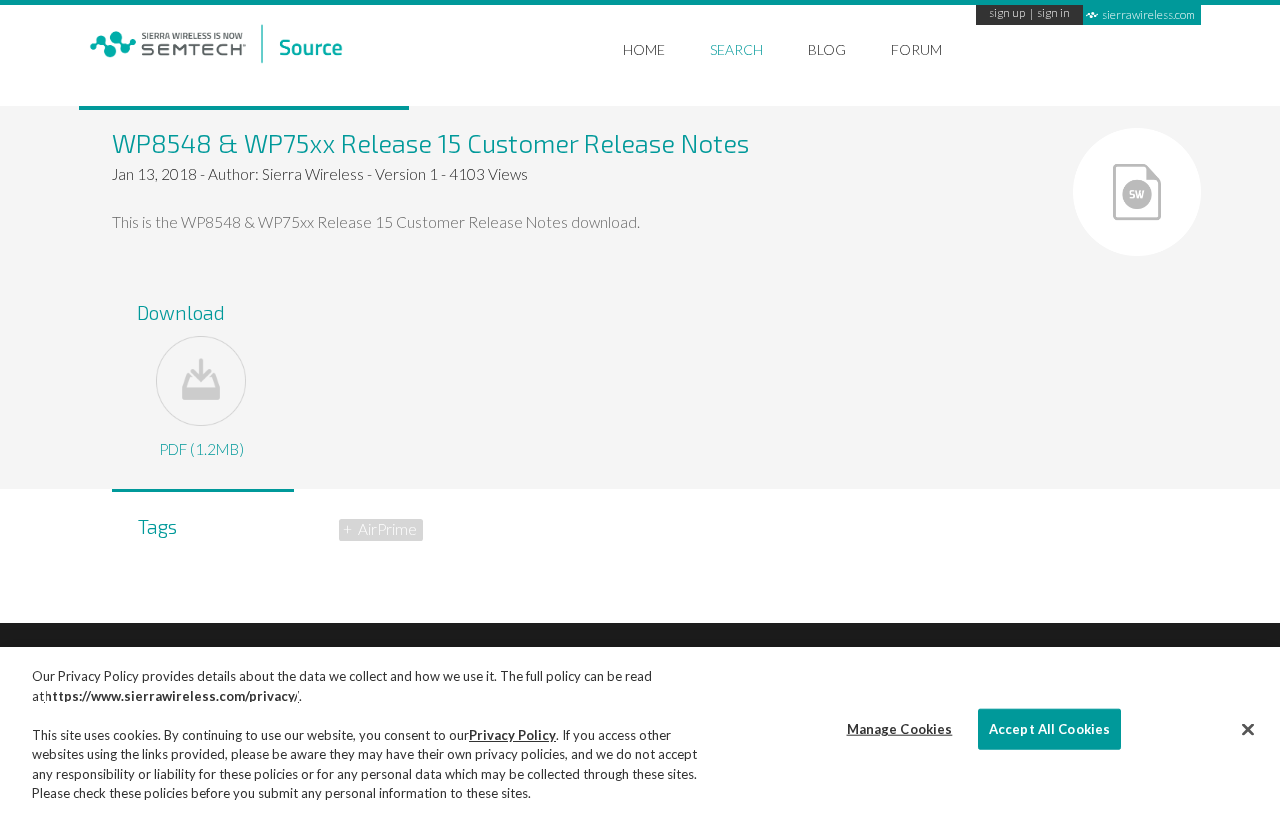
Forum (916, 49)
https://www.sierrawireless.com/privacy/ (171, 696)
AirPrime (387, 529)
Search (736, 49)
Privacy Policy (512, 735)
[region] (640, 730)
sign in (1053, 14)
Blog (827, 49)
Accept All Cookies (1049, 728)
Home (644, 49)
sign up (1007, 14)
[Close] (1248, 729)
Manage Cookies (900, 728)
